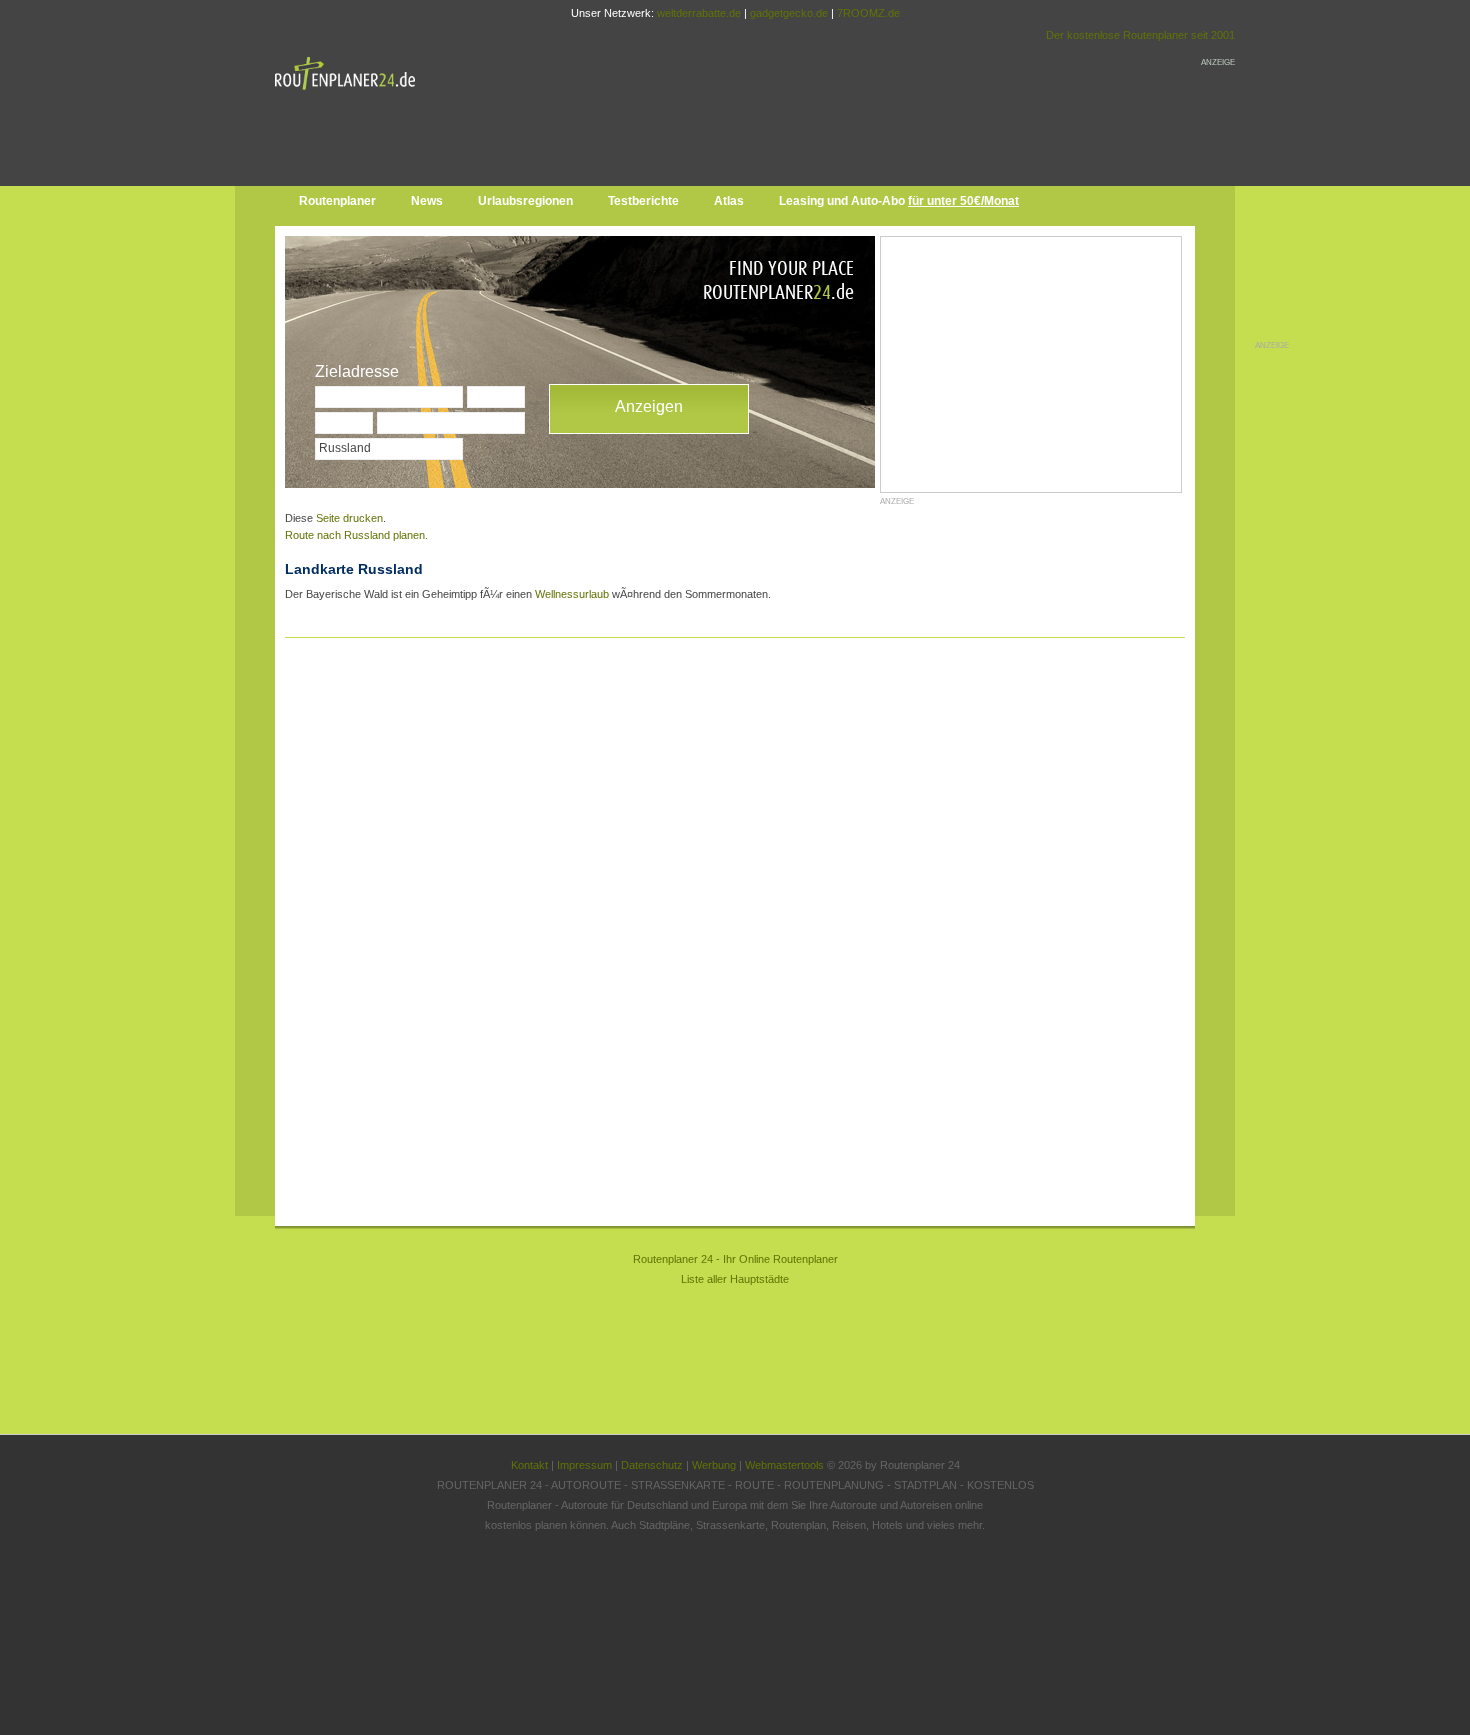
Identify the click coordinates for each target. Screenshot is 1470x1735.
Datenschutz (652, 1465)
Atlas (729, 201)
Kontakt (529, 1465)
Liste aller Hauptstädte (735, 1279)
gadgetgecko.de (789, 13)
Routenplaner (337, 201)
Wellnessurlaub (572, 594)
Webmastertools (784, 1465)
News (427, 201)
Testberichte (643, 201)
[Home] (350, 94)
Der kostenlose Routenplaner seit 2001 (1140, 35)
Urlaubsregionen (525, 201)
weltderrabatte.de (699, 13)
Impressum (584, 1465)
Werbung (714, 1465)
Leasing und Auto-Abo (899, 201)
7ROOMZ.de (868, 13)
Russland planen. (356, 535)
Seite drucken (349, 518)
